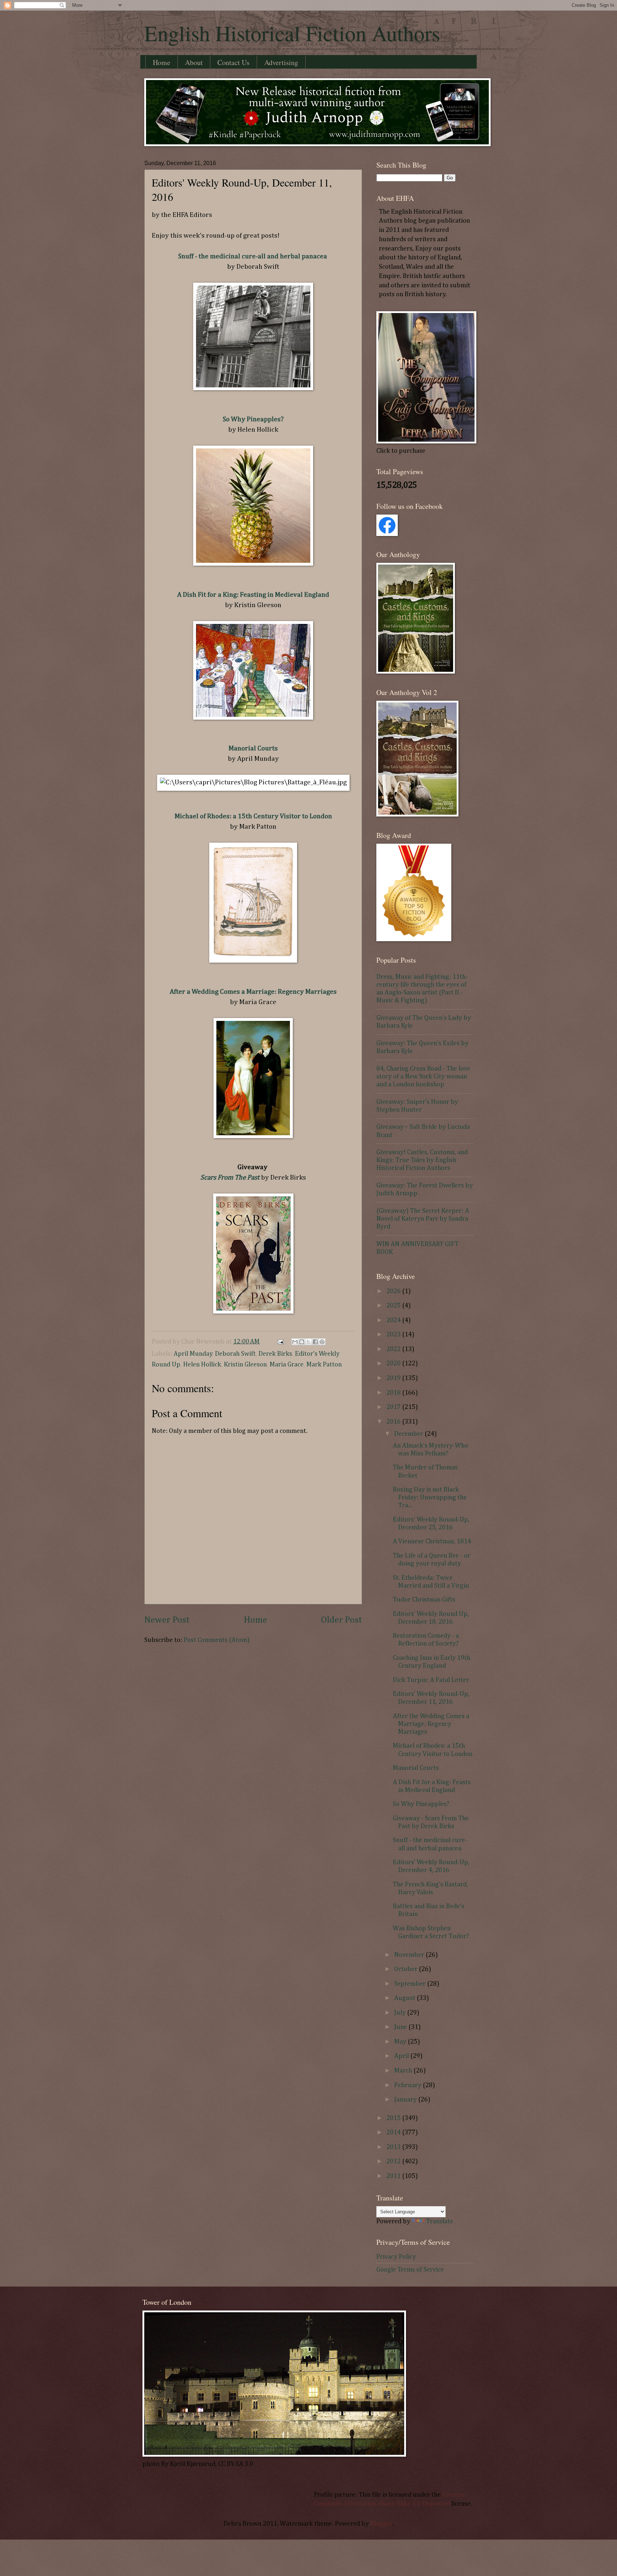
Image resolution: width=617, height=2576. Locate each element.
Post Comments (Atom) (217, 1640)
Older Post (342, 1620)
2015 (394, 2118)
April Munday (193, 1354)
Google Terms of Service (410, 2270)
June (401, 2027)
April (402, 2056)
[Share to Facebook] (315, 1342)
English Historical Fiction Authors (292, 33)
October (407, 1969)
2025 (394, 1306)
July (401, 2013)
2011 (394, 2176)
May (401, 2042)
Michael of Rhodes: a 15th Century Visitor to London (253, 816)
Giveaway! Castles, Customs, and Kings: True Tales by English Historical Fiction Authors (422, 1160)
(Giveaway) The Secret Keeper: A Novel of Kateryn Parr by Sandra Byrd (423, 1219)
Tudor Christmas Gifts (424, 1600)
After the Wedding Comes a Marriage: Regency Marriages (431, 1724)
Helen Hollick (202, 1365)
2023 (394, 1335)
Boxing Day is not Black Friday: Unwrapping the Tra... (430, 1498)
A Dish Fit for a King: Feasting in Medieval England (253, 595)
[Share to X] (308, 1342)
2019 (394, 1378)
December (409, 1434)
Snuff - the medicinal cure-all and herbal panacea (253, 256)
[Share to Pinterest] (322, 1342)
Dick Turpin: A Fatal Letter (431, 1680)
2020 (394, 1364)
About (194, 62)
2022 (394, 1349)
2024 (394, 1320)
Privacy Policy (396, 2257)
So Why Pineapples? (253, 419)
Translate (440, 2222)
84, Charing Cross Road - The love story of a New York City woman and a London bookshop (423, 1077)
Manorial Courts (253, 748)
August (405, 1998)
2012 (394, 2161)
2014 (394, 2133)
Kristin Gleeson (245, 1365)
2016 (394, 1422)
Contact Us (234, 62)
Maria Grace (287, 1365)
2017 (394, 1407)
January (406, 2100)
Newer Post (167, 1620)
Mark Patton (324, 1365)
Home (162, 62)
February (408, 2085)
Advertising (281, 62)
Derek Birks (275, 1354)
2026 (394, 1291)
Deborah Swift (235, 1354)
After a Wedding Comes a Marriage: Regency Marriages (253, 992)
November (410, 1955)
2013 (394, 2147)
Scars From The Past (230, 1178)
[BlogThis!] (302, 1342)
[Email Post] (280, 1342)
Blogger (381, 2524)
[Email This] (295, 1342)
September (411, 1984)
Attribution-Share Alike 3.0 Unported (397, 2504)
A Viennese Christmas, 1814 (432, 1542)
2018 (394, 1393)
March (404, 2071)
